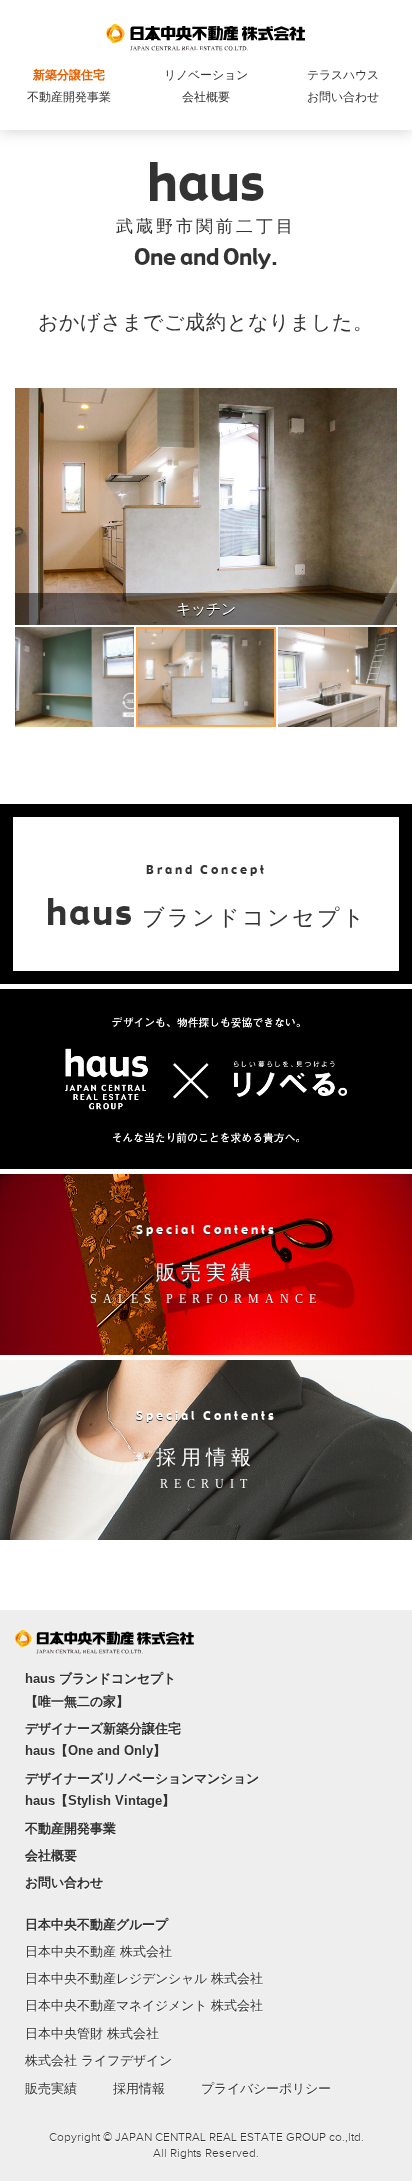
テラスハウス (343, 75)
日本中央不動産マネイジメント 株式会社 (144, 2005)
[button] (33, 506)
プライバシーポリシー (266, 2088)
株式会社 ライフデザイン (98, 2060)
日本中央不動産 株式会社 (98, 1951)
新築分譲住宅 (69, 75)
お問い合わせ (343, 97)
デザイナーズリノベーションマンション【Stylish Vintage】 (142, 1789)
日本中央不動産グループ (96, 1924)
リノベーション (206, 75)
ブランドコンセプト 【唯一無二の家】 (100, 1689)
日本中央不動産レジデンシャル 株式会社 (144, 1978)
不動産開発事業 (69, 97)
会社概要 (206, 97)
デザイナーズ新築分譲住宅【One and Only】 (103, 1739)
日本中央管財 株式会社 (92, 2033)
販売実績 (51, 2088)
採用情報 (139, 2088)
